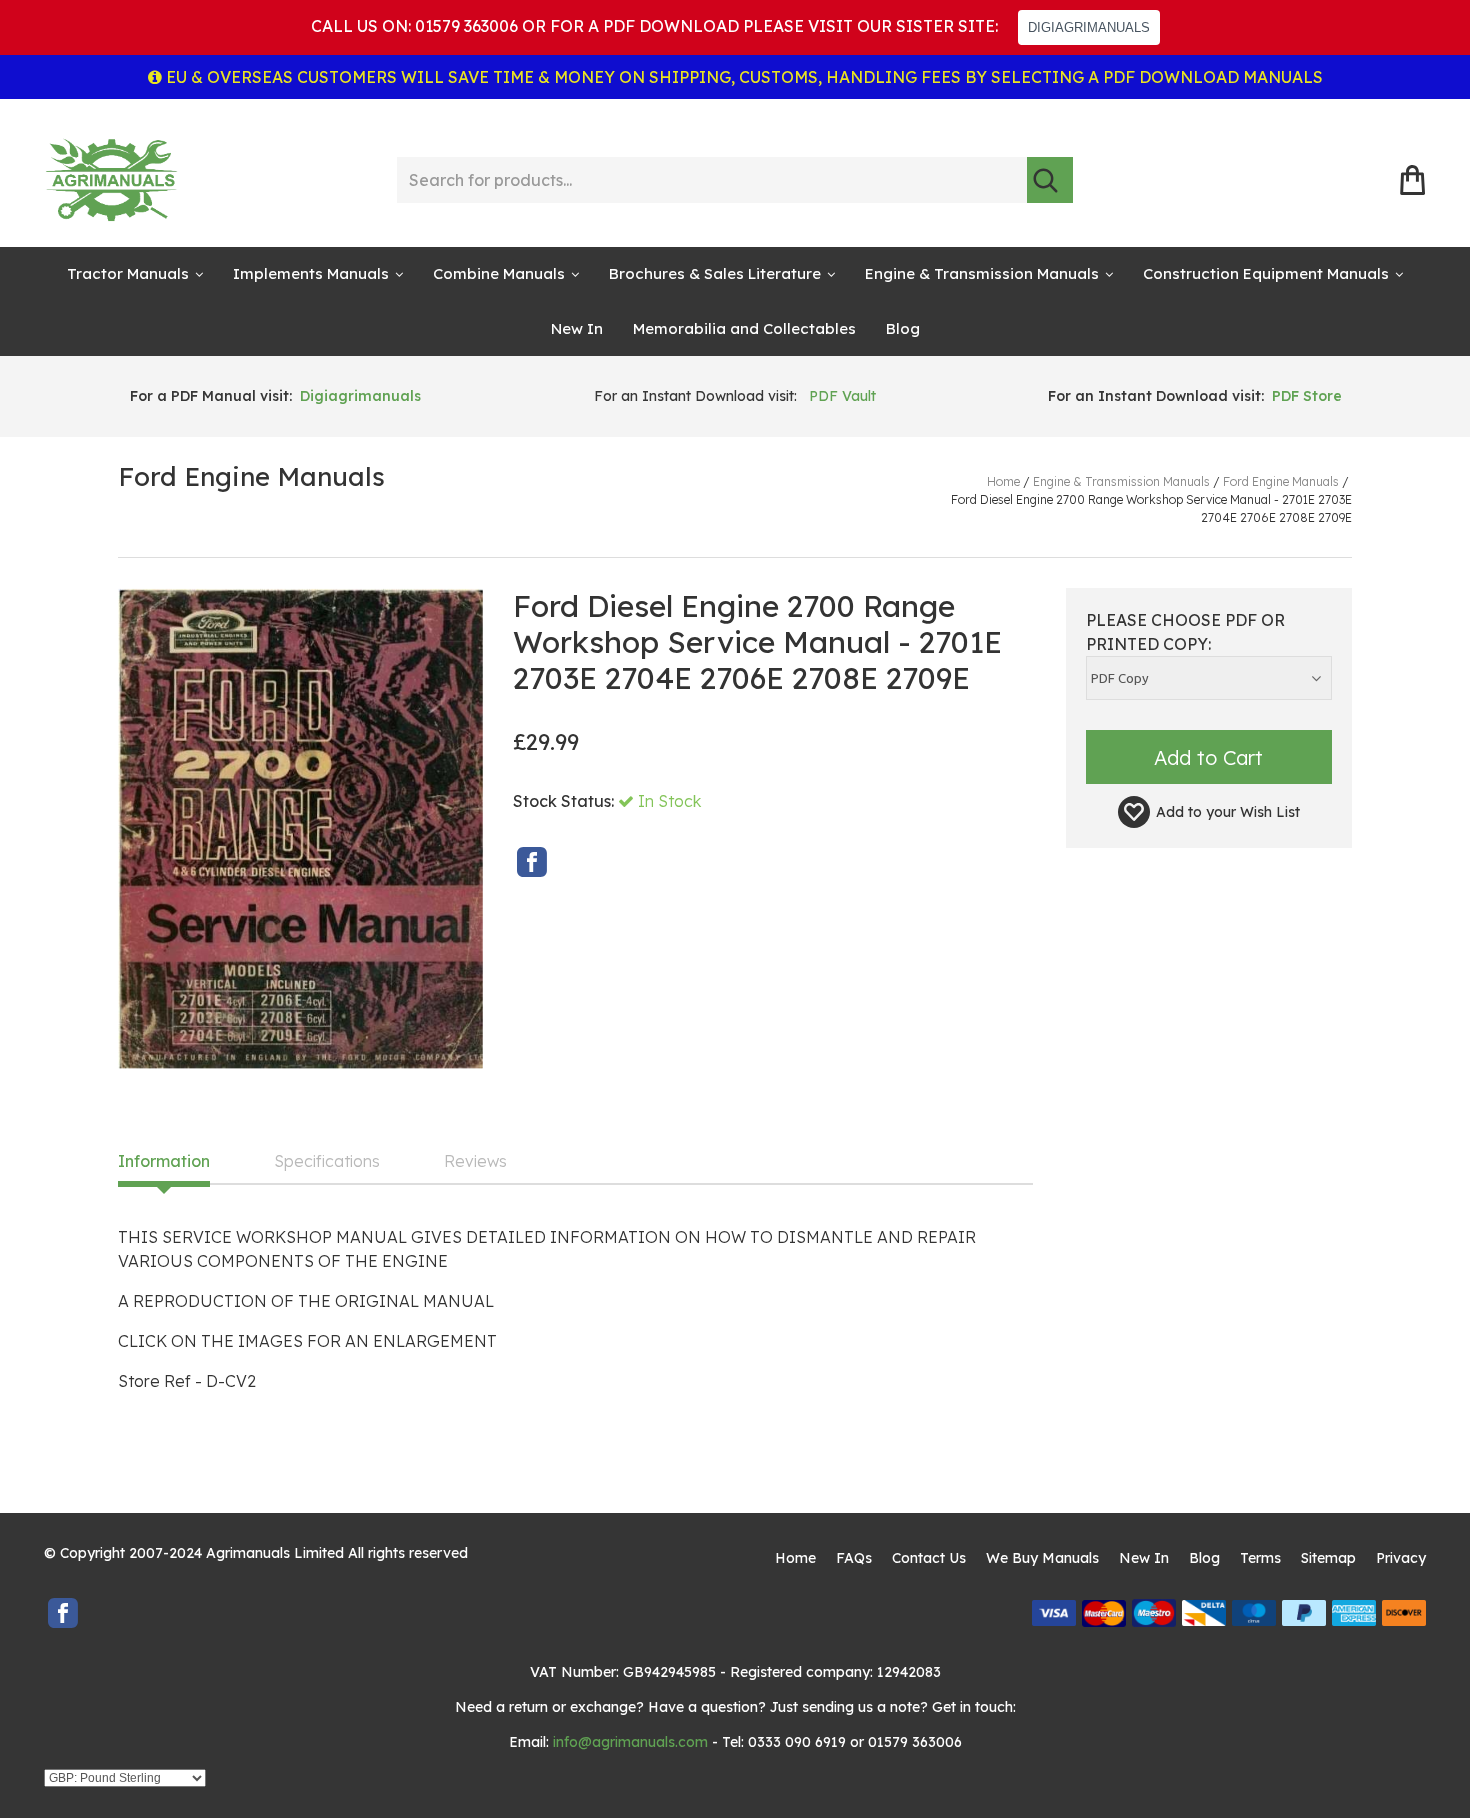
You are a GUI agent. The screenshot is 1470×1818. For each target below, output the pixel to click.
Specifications (327, 1162)
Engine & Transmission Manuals (982, 273)
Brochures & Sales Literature (715, 273)
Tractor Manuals (128, 273)
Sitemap (1328, 1558)
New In (577, 328)
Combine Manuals (499, 273)
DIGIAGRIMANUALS (1089, 27)
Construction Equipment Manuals (1266, 273)
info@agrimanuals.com (630, 1742)
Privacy (1401, 1558)
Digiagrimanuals (360, 396)
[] (1050, 180)
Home (795, 1558)
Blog (903, 328)
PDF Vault (842, 396)
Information (164, 1162)
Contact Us (929, 1558)
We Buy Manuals (1042, 1558)
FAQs (854, 1558)
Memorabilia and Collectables (744, 328)
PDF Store (1307, 396)
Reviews (475, 1162)
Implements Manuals (311, 273)
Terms (1260, 1558)
